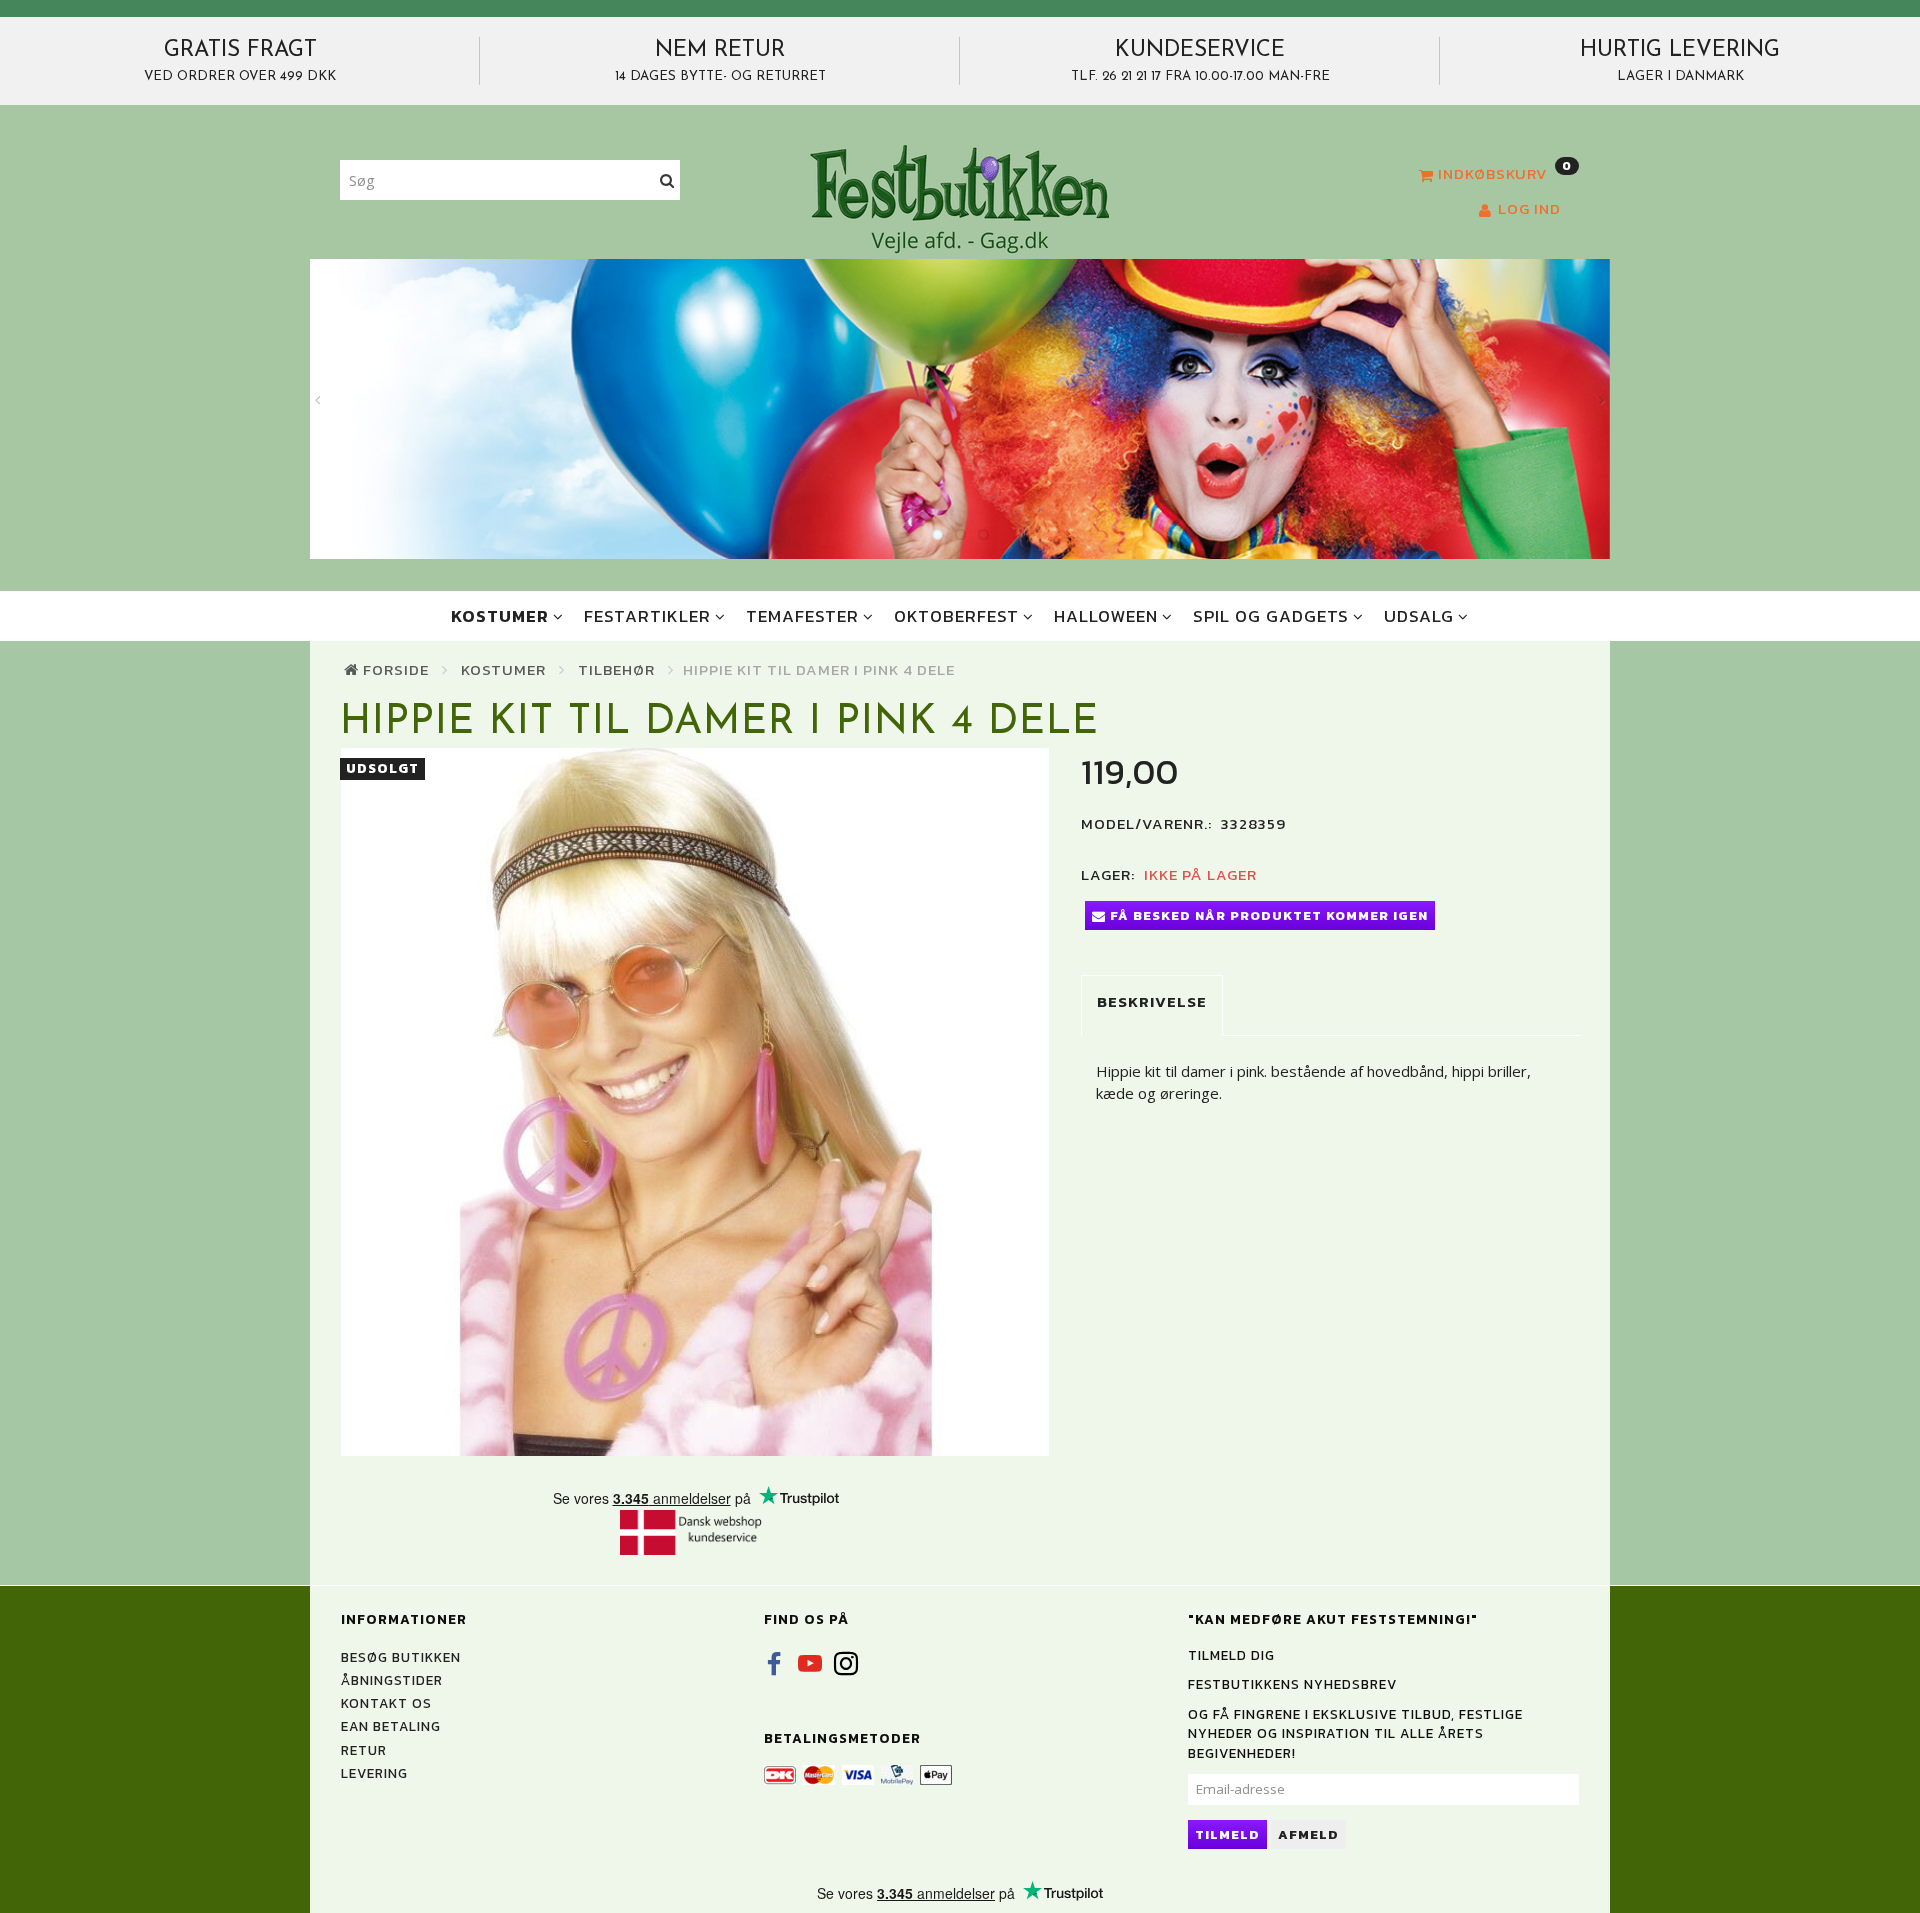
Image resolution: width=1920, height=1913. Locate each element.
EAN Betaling (391, 1726)
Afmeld (1308, 1834)
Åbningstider (392, 1680)
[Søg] (667, 180)
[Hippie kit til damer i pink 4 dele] (695, 1102)
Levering (374, 1773)
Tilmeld (1227, 1834)
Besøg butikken (401, 1657)
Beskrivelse (1152, 1001)
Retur (364, 1750)
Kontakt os (386, 1703)
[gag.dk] (959, 198)
